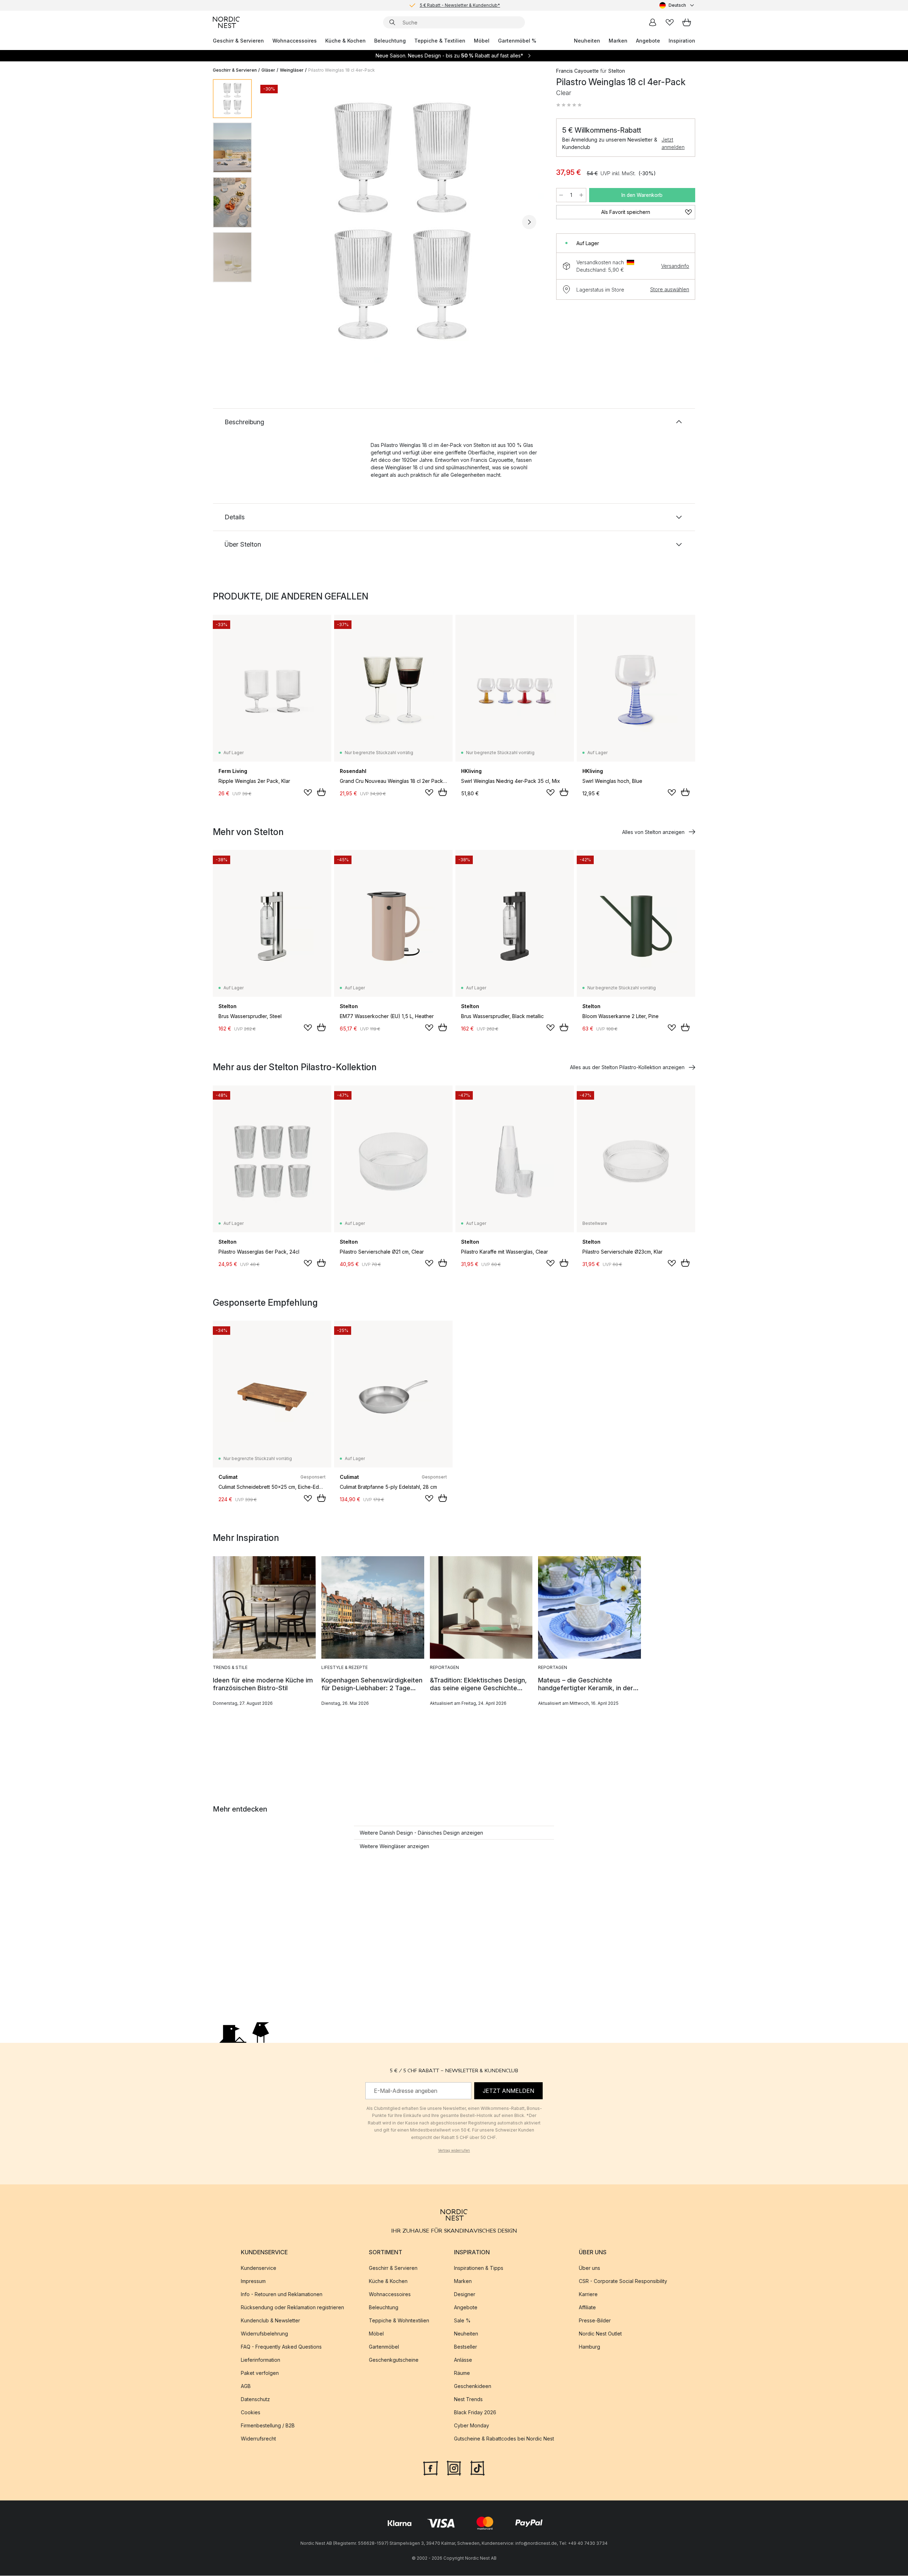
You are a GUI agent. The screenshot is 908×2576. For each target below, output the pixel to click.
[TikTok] (477, 2468)
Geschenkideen (473, 2386)
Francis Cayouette (577, 71)
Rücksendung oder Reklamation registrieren (292, 2308)
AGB (246, 2386)
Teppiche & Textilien (440, 41)
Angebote (648, 41)
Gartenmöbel (384, 2347)
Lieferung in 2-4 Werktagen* (460, 5)
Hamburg (589, 2347)
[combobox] (677, 5)
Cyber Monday (472, 2426)
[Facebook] (431, 2468)
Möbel (482, 41)
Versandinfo (675, 266)
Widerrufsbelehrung (264, 2334)
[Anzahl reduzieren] (561, 195)
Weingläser (292, 70)
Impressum (253, 2281)
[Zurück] (276, 222)
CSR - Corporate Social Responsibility (623, 2281)
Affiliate (587, 2308)
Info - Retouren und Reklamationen (282, 2295)
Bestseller (466, 2347)
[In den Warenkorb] (321, 792)
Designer (465, 2295)
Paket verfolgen (260, 2373)
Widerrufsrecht (258, 2439)
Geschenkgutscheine (394, 2360)
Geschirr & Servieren (238, 41)
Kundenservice (259, 2268)
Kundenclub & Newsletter (270, 2321)
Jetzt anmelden (673, 143)
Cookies (251, 2413)
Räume (462, 2373)
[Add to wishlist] (308, 792)
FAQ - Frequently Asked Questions (281, 2347)
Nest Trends (468, 2400)
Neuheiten (587, 41)
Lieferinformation (261, 2360)
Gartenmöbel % (517, 41)
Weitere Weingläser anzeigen (394, 1846)
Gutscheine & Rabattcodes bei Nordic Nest (504, 2439)
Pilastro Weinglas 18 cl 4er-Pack (342, 70)
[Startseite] (226, 22)
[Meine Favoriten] (670, 22)
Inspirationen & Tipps (479, 2268)
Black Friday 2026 (475, 2413)
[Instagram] (454, 2468)
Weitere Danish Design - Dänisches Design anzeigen (421, 1833)
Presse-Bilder (595, 2321)
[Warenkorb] (687, 22)
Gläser (268, 70)
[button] (569, 105)
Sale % (462, 2321)
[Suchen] (392, 22)
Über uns (589, 2268)
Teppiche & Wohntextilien (399, 2321)
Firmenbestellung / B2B (268, 2426)
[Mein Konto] (653, 22)
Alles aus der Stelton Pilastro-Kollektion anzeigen (627, 1067)
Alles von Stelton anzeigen (653, 832)
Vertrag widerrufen (454, 2150)
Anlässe (463, 2360)
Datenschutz (255, 2400)
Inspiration (682, 41)
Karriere (588, 2295)
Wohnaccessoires (295, 41)
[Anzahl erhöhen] (581, 195)
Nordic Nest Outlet (600, 2334)
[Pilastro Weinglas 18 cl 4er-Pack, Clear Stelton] (403, 221)
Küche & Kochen (345, 41)
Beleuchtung (390, 41)
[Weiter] (529, 222)
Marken (618, 41)
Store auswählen (670, 289)
